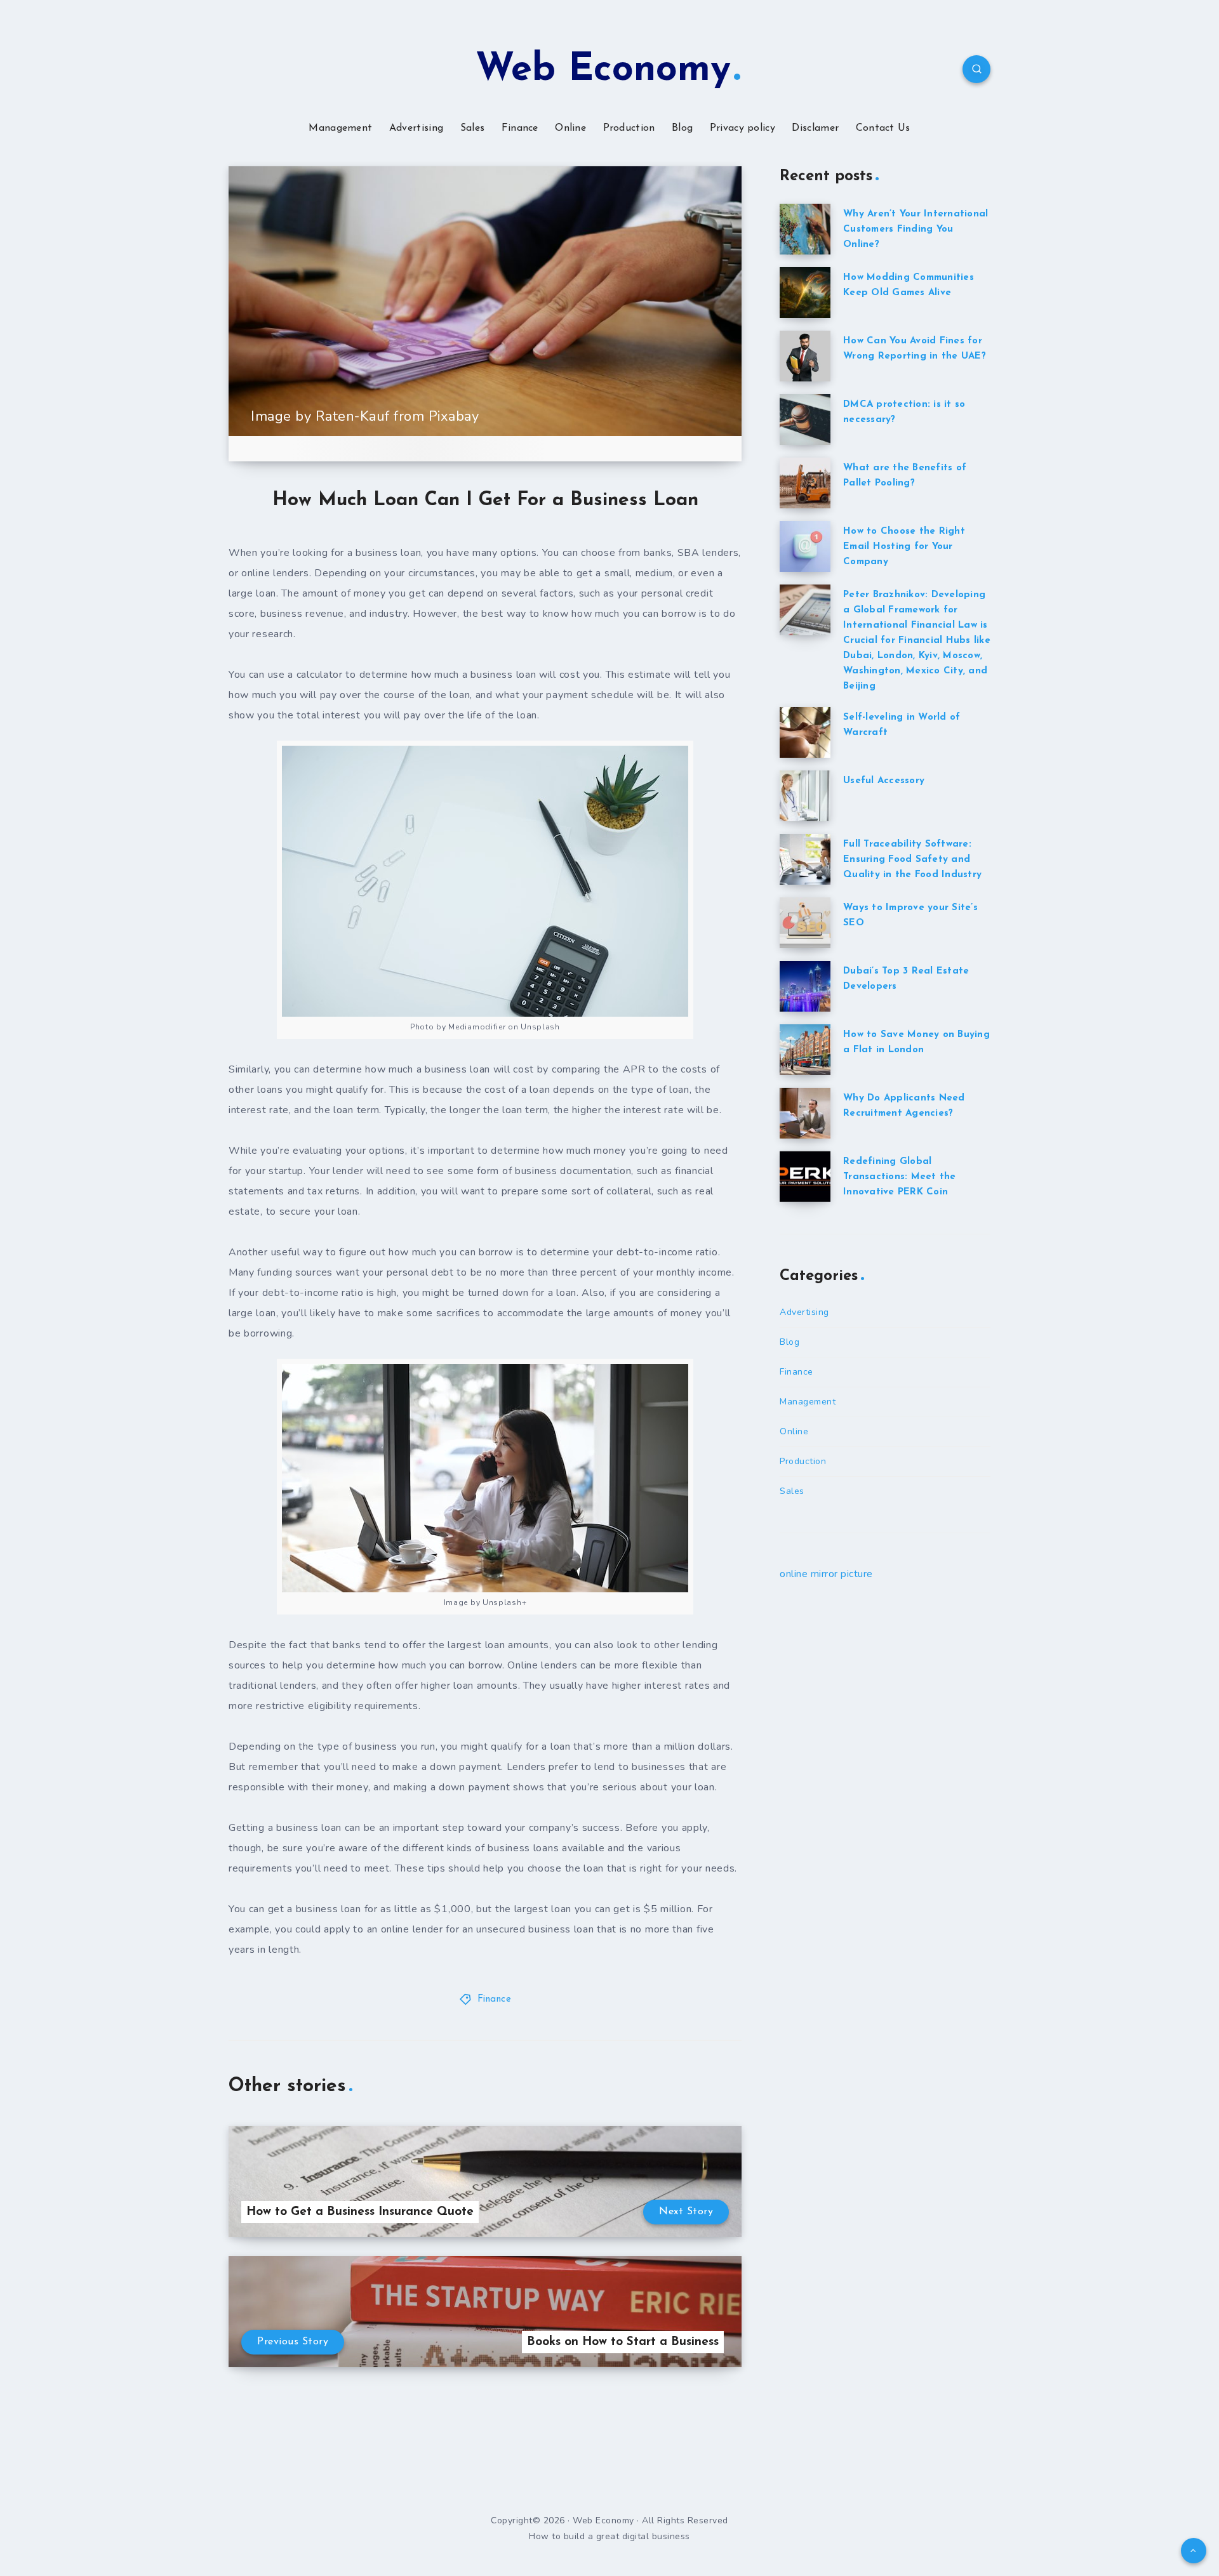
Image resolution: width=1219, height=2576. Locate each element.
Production (629, 128)
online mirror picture (826, 1574)
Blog (682, 128)
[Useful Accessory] (805, 796)
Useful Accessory (884, 781)
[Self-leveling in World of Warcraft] (805, 732)
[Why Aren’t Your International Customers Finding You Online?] (805, 229)
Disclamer (815, 128)
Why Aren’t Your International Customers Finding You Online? (916, 229)
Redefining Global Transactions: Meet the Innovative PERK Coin (900, 1177)
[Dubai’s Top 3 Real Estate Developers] (805, 986)
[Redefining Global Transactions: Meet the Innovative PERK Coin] (805, 1177)
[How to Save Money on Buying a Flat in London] (805, 1050)
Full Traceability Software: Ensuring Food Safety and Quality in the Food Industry (912, 860)
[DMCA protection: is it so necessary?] (805, 419)
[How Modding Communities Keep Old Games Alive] (805, 293)
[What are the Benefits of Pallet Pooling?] (805, 483)
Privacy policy (743, 128)
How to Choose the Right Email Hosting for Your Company (904, 547)
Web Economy (603, 70)
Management (340, 128)
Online (570, 128)
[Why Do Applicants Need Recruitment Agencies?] (805, 1113)
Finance (520, 128)
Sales (473, 128)
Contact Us (883, 128)
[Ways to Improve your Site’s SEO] (805, 923)
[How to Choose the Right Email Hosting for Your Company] (805, 546)
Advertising (416, 128)
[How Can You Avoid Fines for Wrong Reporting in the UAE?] (805, 356)
